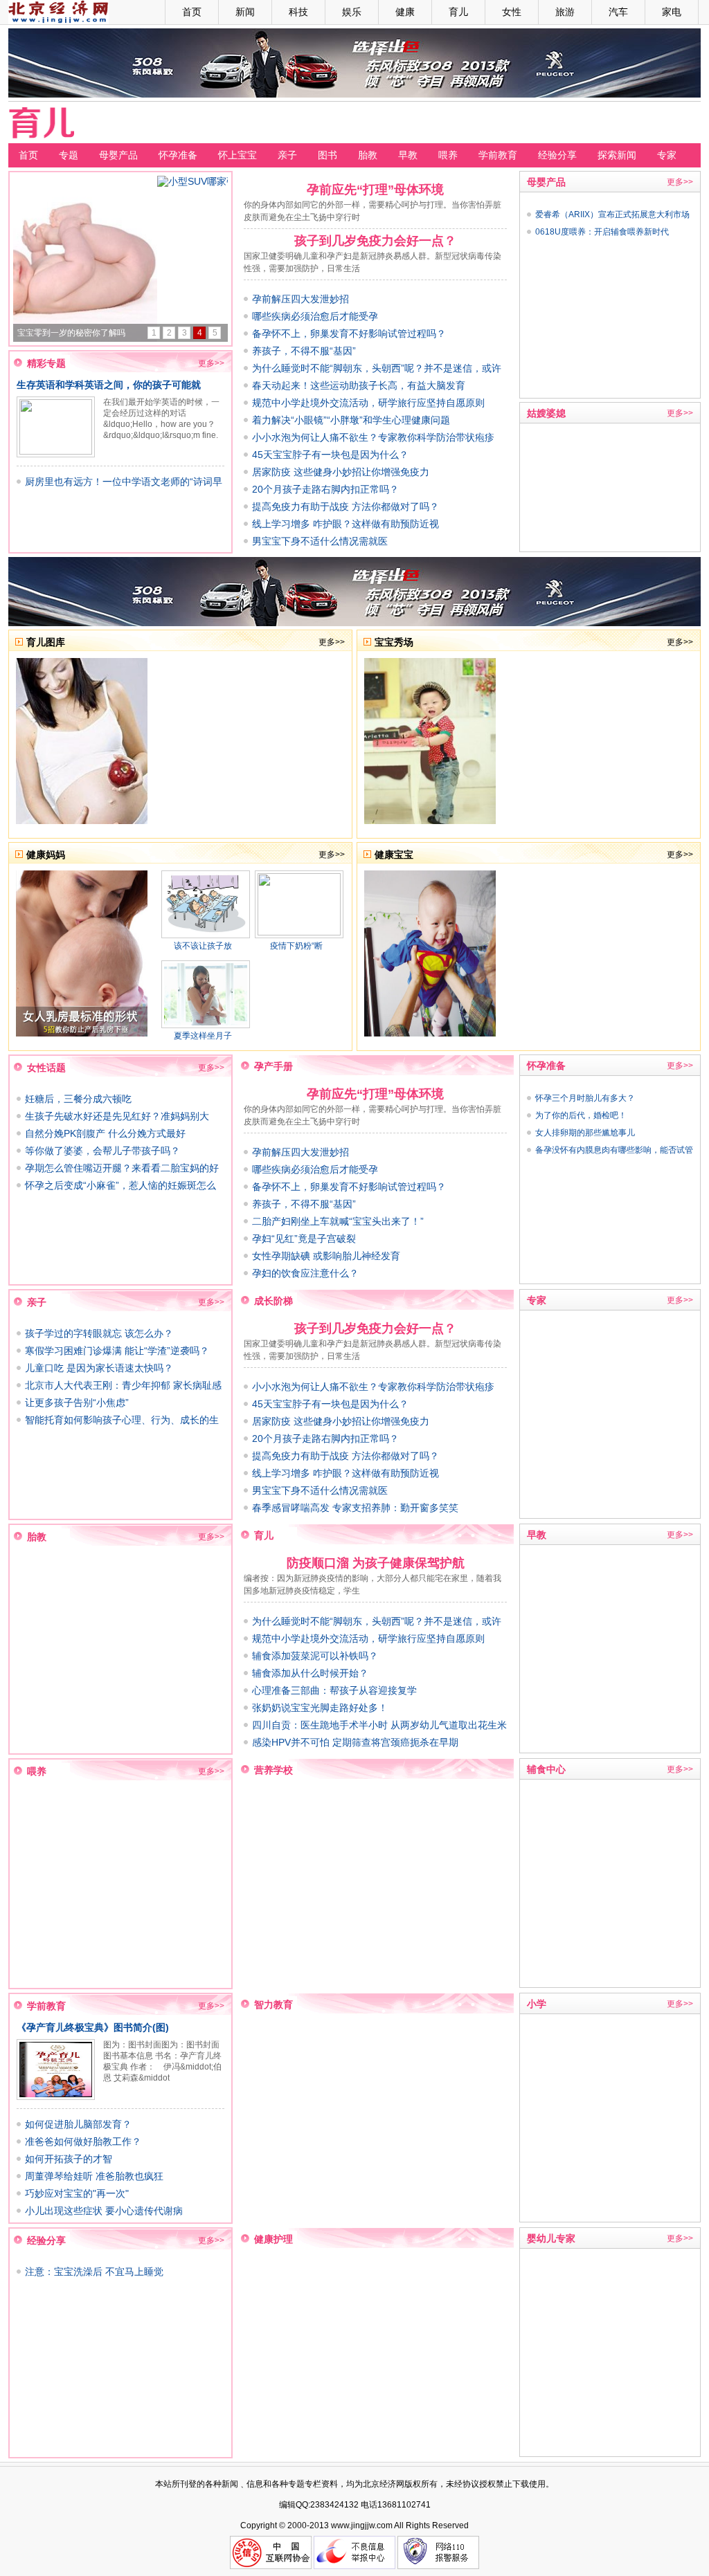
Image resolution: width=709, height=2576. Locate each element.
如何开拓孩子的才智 (69, 2159)
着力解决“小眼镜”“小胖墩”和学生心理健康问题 (351, 420)
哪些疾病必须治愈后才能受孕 (315, 316)
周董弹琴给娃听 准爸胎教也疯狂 (94, 2176)
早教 (408, 155)
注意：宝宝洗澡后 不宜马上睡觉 (94, 2272)
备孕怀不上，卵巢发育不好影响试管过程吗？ (349, 334)
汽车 (618, 12)
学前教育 (498, 155)
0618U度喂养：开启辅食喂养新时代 (602, 232)
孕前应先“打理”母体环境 (375, 190)
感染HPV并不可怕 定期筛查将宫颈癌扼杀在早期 (355, 1742)
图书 (327, 155)
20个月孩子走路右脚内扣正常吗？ (325, 489)
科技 (298, 12)
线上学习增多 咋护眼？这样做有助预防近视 (345, 524)
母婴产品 (118, 155)
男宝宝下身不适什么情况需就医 (320, 541)
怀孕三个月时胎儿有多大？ (585, 1098)
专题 (69, 155)
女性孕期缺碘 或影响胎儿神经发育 (326, 1256)
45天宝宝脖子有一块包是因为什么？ (330, 455)
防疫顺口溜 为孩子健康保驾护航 (376, 1563)
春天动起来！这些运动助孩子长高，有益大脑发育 (359, 385)
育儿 (458, 12)
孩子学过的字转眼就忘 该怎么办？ (99, 1333)
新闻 (245, 12)
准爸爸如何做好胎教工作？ (83, 2141)
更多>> (211, 363)
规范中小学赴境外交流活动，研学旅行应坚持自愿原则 (368, 403)
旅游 (565, 12)
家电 (672, 12)
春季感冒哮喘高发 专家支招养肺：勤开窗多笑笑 (355, 1508)
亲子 (287, 155)
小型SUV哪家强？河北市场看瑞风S (83, 333)
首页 (192, 12)
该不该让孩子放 (203, 946)
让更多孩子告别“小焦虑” (77, 1403)
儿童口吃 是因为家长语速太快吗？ (99, 1368)
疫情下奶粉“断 (296, 946)
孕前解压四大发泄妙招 (300, 299)
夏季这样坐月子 (203, 1036)
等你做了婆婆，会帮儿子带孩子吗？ (102, 1151)
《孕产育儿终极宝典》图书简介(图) (93, 2027)
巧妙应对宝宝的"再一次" (77, 2193)
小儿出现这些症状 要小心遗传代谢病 (104, 2211)
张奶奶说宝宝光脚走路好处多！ (320, 1708)
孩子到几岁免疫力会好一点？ (375, 241)
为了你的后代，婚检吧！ (581, 1115)
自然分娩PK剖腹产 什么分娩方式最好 (105, 1133)
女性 (512, 12)
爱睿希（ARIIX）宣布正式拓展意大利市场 (612, 214)
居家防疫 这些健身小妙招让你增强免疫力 (341, 472)
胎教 (368, 155)
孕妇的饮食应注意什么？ (305, 1273)
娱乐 (352, 12)
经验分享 (557, 155)
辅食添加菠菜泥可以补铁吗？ (315, 1656)
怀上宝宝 (237, 155)
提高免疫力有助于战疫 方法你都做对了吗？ (345, 506)
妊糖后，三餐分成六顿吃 (78, 1099)
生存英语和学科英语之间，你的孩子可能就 (109, 385)
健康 (405, 12)
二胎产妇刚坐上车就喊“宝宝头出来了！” (338, 1221)
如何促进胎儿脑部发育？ (78, 2124)
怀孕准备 (178, 155)
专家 (667, 155)
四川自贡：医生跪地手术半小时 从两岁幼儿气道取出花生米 (379, 1725)
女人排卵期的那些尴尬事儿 (585, 1133)
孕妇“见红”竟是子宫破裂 (304, 1239)
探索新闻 (617, 155)
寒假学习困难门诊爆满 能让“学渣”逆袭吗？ (117, 1351)
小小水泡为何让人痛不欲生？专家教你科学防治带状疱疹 (373, 437)
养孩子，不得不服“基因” (304, 351)
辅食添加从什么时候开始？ (310, 1673)
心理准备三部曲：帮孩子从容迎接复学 (334, 1690)
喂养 (448, 155)
